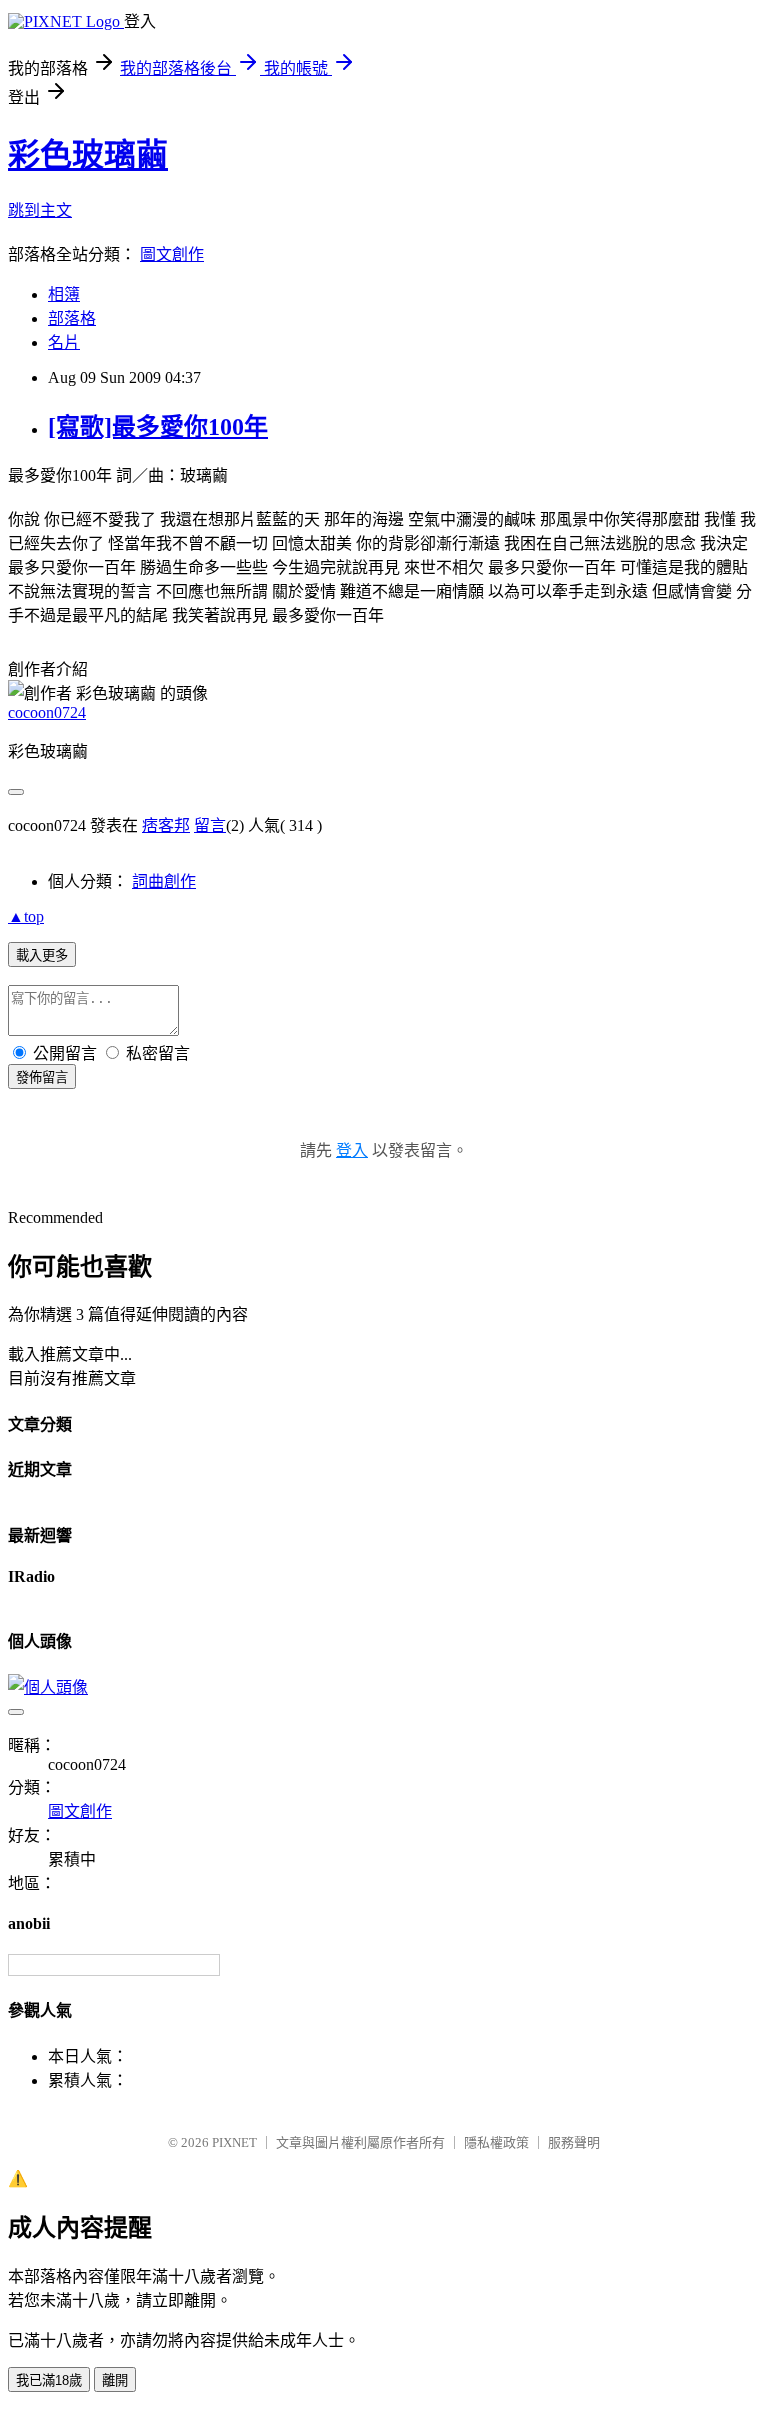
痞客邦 (166, 825)
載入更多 (42, 955)
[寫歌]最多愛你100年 (158, 427)
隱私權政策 (496, 2142)
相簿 (64, 294)
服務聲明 (574, 2142)
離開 (115, 2380)
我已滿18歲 (49, 2380)
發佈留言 (42, 1077)
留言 (210, 825)
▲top (26, 916)
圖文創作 (172, 254)
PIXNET (234, 2142)
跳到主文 (40, 210)
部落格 (72, 318)
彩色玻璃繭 (88, 155)
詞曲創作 (164, 881)
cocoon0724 (47, 712)
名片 (64, 342)
